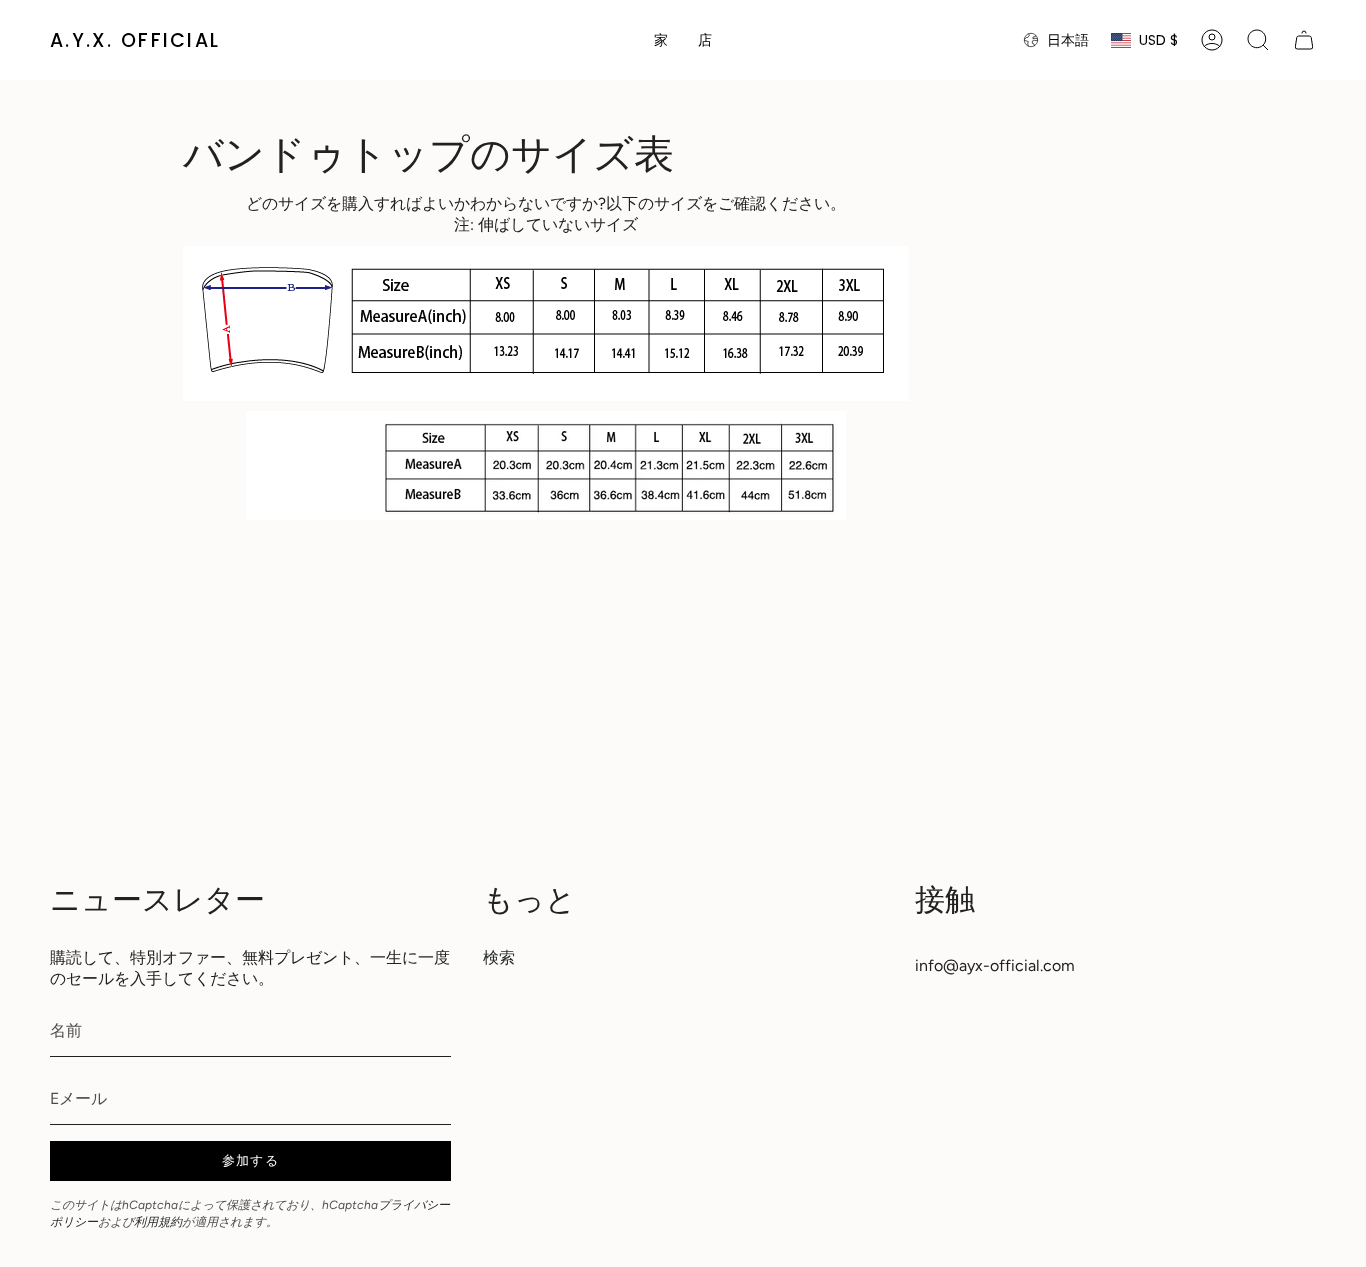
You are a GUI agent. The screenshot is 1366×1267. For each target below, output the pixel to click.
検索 (499, 957)
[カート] (1304, 40)
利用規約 (158, 1222)
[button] (705, 40)
